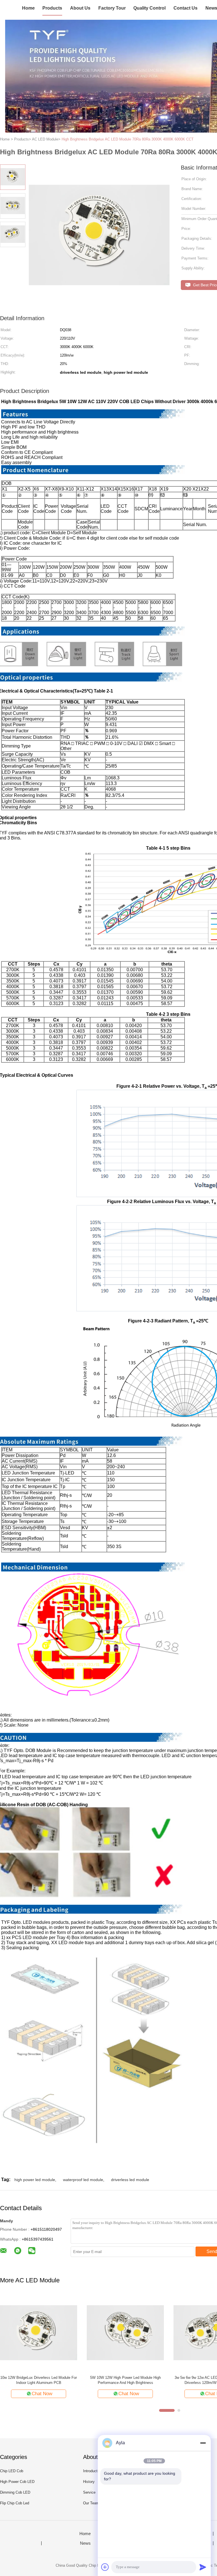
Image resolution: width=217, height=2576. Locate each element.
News (85, 2543)
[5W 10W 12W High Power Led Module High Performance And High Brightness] (125, 2332)
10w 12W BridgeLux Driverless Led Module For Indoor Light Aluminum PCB (39, 2380)
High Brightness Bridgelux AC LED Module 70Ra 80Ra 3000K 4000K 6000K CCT (128, 139)
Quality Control (149, 8)
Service (89, 2492)
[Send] (203, 2567)
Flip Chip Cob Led (15, 2503)
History (89, 2482)
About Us (80, 8)
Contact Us (185, 8)
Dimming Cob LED (15, 2492)
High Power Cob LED (17, 2482)
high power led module (35, 2180)
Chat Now (42, 2394)
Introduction (93, 2471)
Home (28, 8)
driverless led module (130, 2180)
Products (52, 8)
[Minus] (203, 2443)
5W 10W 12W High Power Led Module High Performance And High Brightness (125, 2380)
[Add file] (105, 2567)
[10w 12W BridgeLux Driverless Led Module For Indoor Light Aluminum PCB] (39, 2332)
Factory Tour (112, 8)
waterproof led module (83, 2180)
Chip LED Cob (12, 2471)
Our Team (91, 2503)
